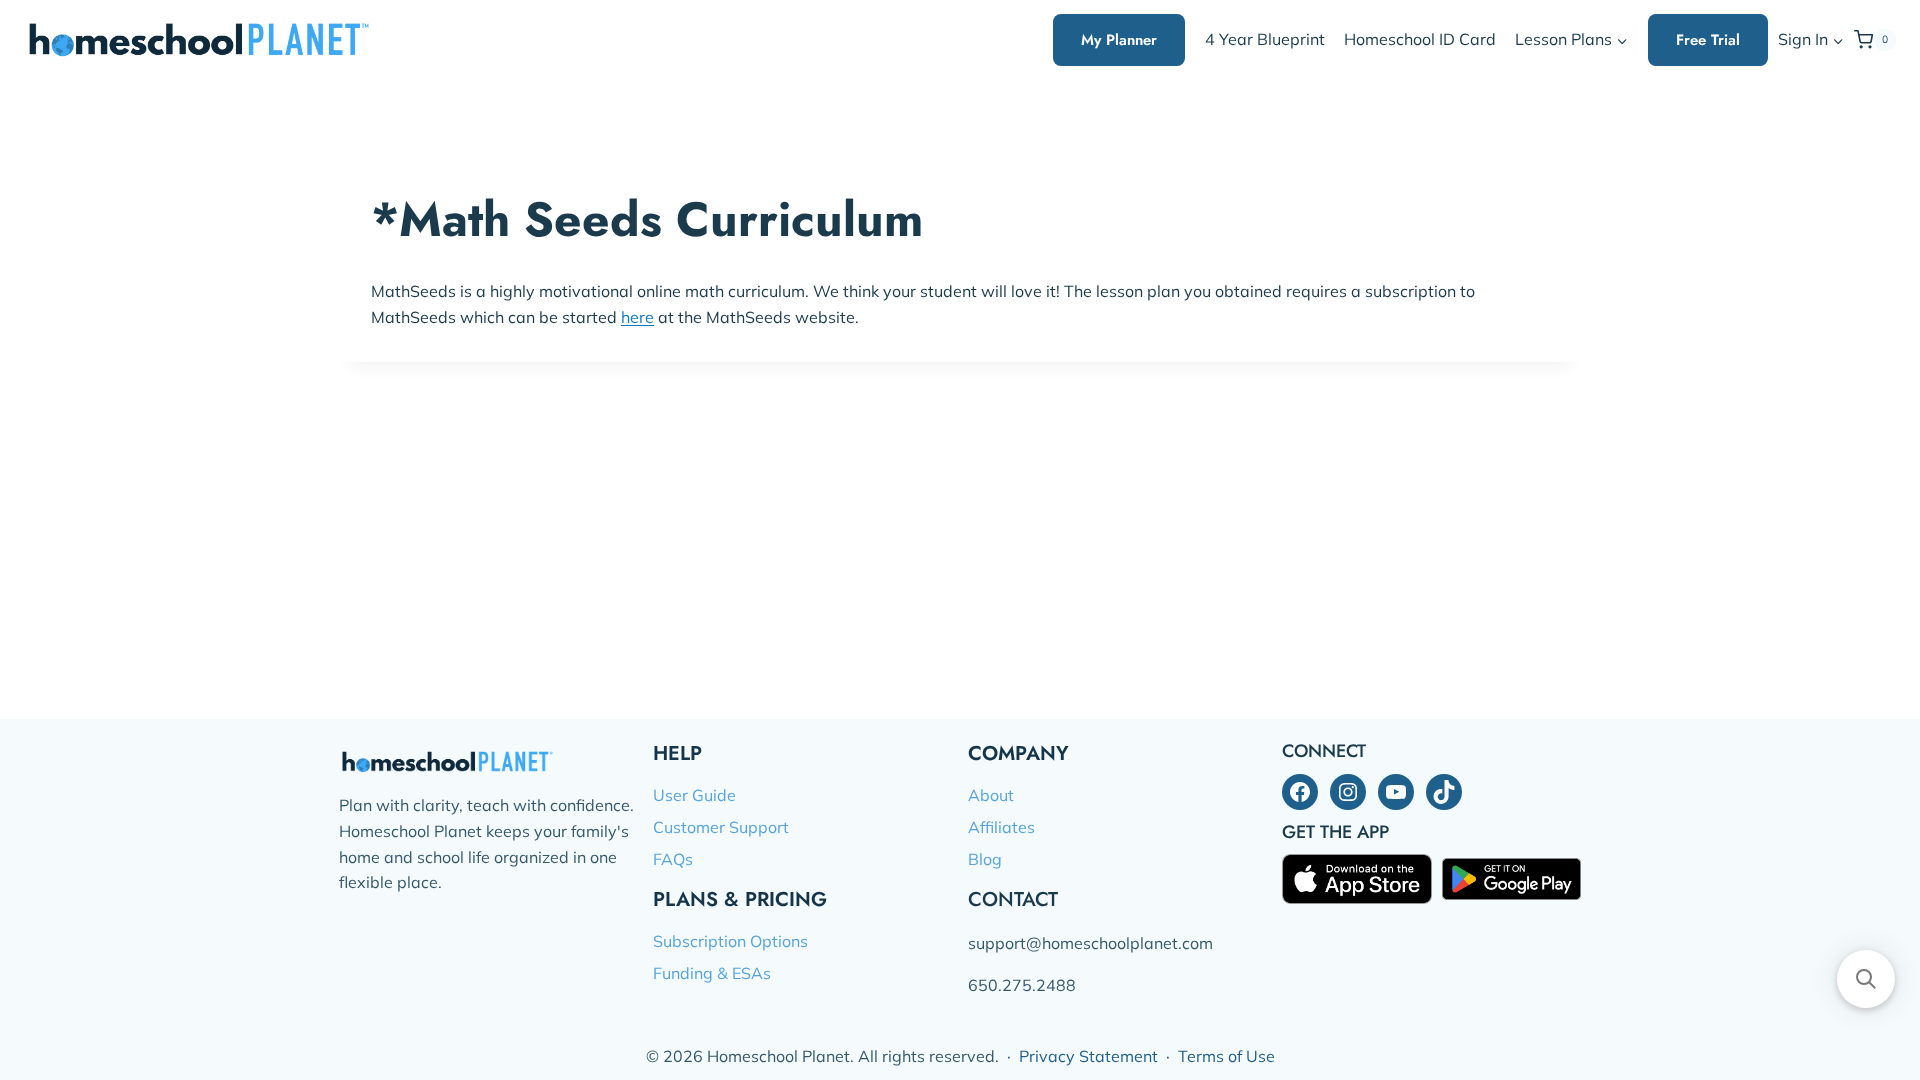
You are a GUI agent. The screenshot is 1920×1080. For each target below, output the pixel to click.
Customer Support (721, 827)
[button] (1837, 40)
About (991, 795)
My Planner (1119, 40)
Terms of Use (1226, 1056)
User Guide (694, 795)
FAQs (673, 859)
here (637, 317)
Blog (985, 859)
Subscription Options (730, 941)
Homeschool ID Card (1420, 39)
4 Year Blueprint (1265, 39)
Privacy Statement (1088, 1056)
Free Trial (1708, 40)
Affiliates (1001, 827)
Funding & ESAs (712, 973)
